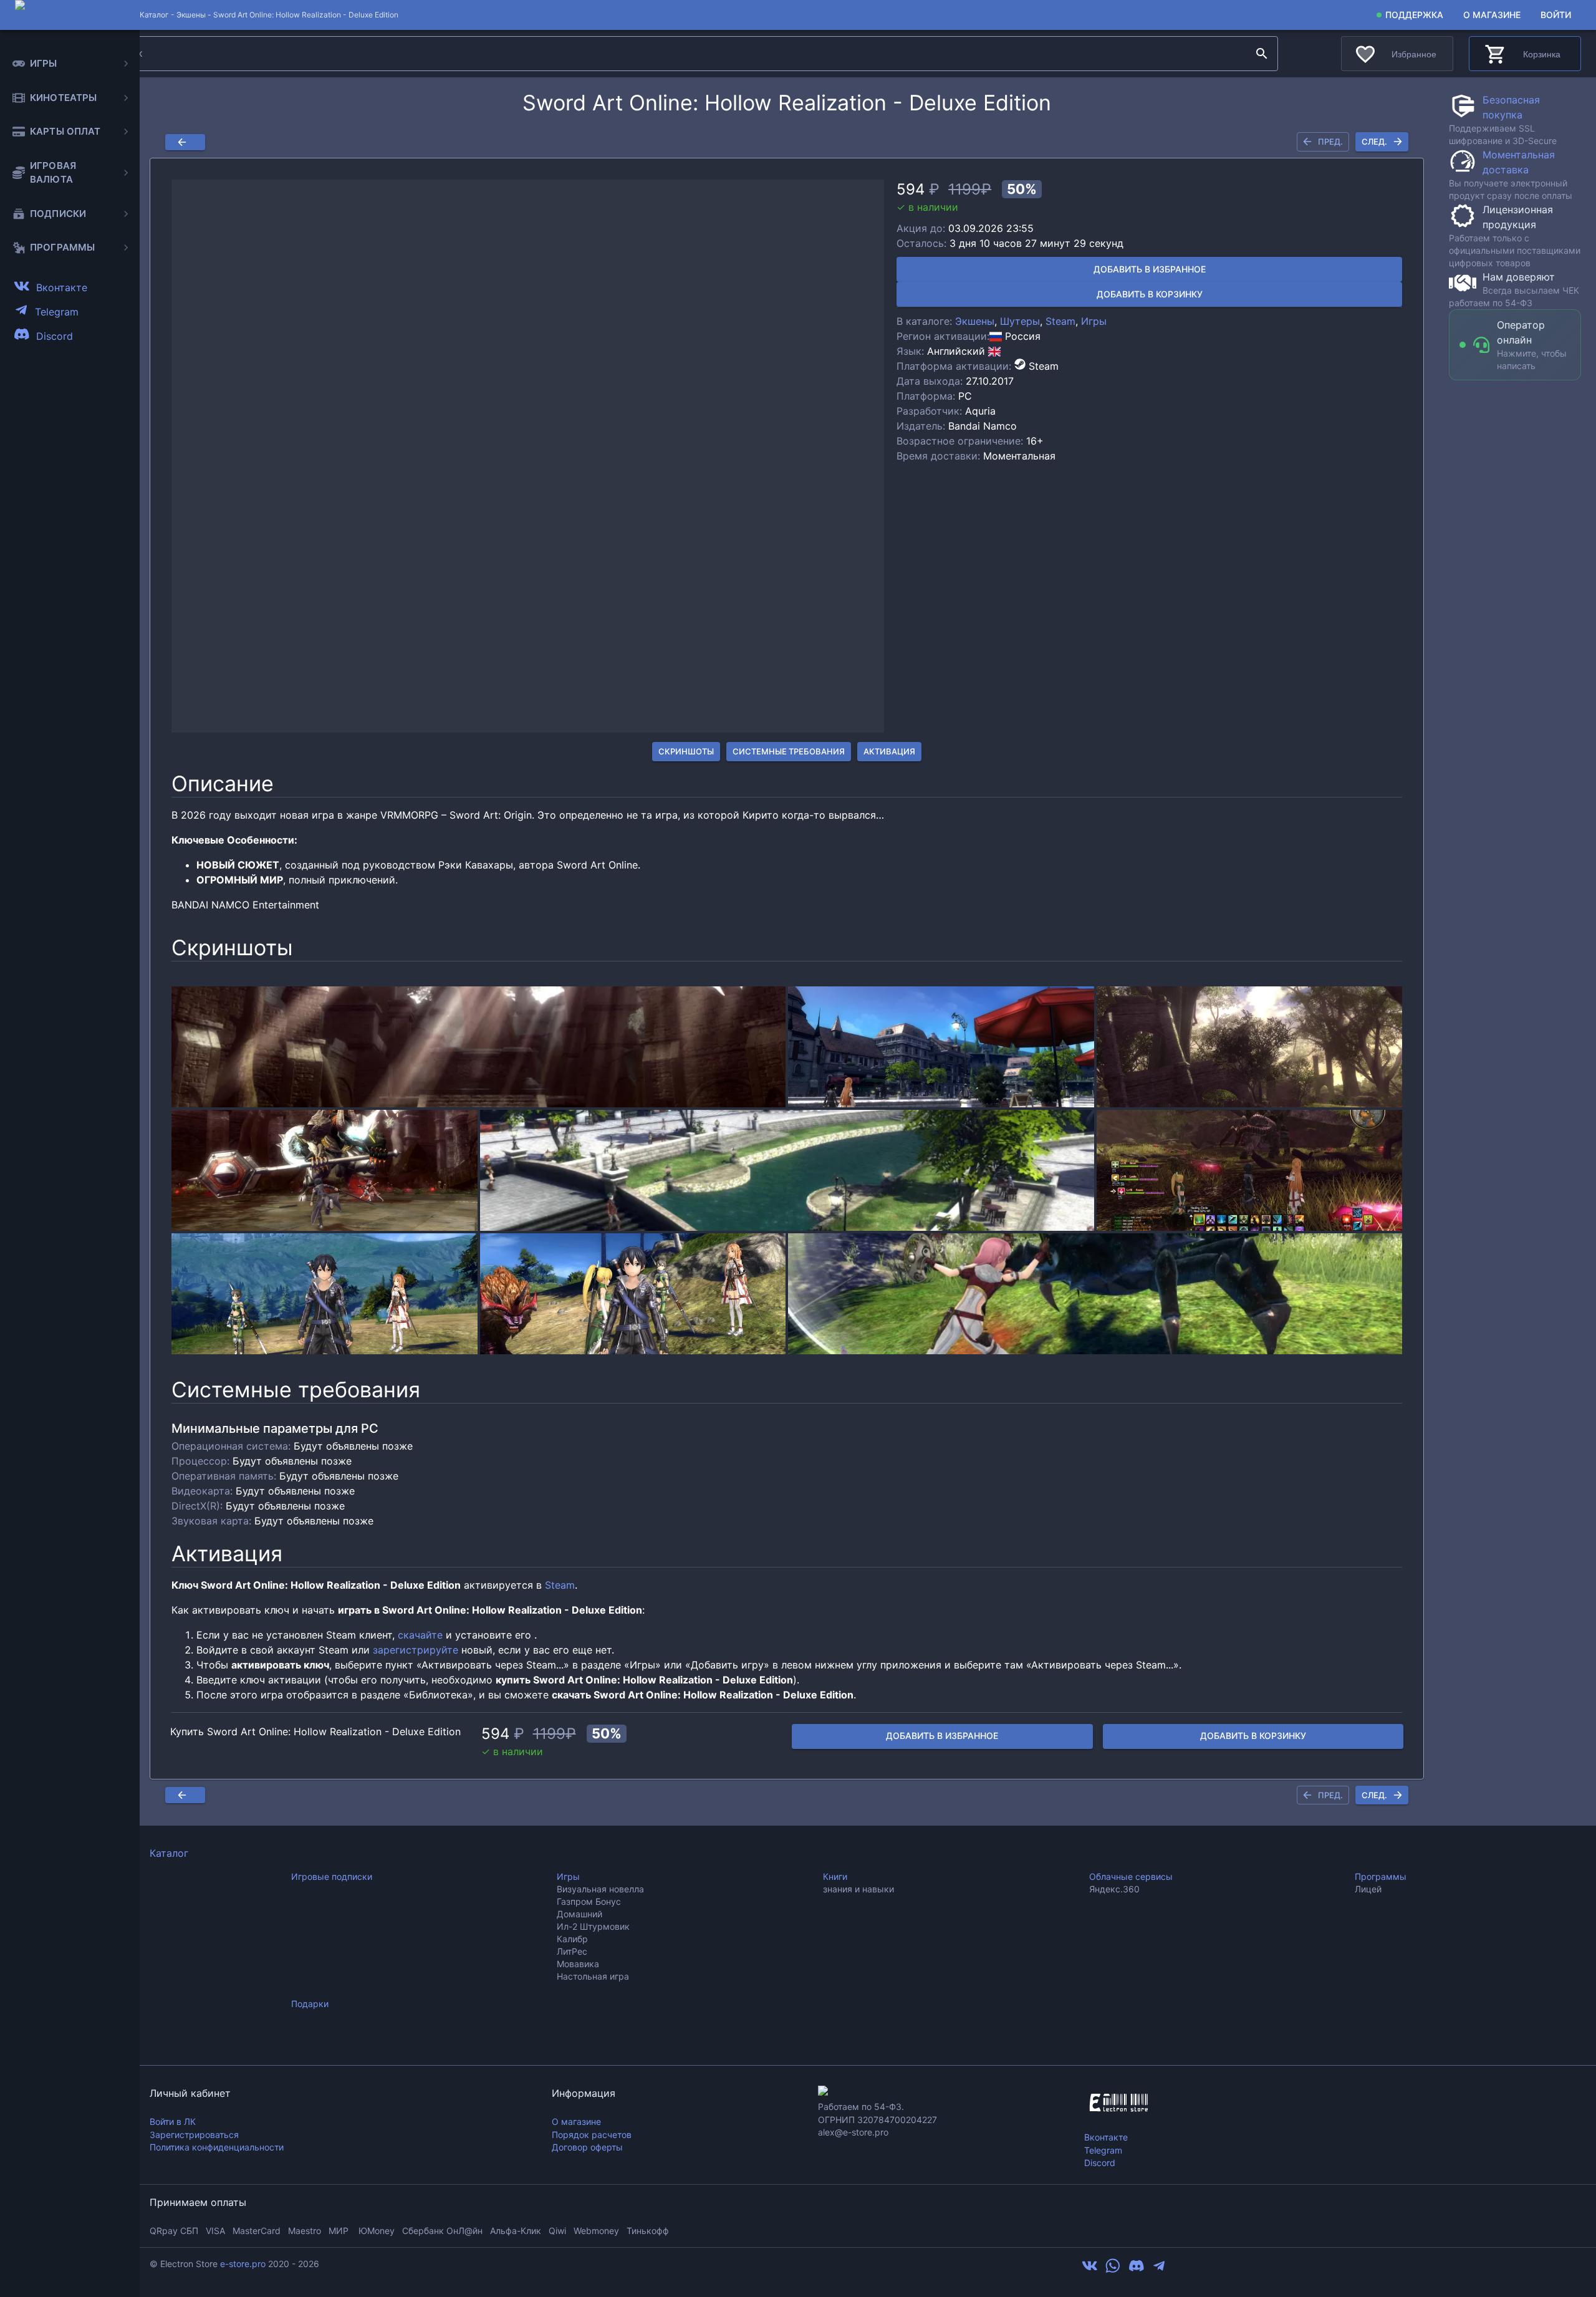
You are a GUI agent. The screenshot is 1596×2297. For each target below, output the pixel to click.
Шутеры (1020, 321)
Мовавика (578, 1964)
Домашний (579, 1914)
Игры (1094, 321)
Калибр (572, 1939)
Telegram (1103, 2150)
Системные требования (789, 751)
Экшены (191, 15)
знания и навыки (858, 1889)
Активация (889, 751)
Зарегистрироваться (194, 2135)
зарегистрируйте (416, 1650)
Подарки (310, 2004)
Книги (835, 1876)
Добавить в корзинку (1150, 294)
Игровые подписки (332, 1876)
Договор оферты (587, 2147)
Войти (1556, 15)
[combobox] (677, 54)
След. (1374, 142)
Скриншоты (686, 751)
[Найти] (1262, 54)
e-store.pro (243, 2264)
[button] (528, 456)
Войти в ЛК (173, 2121)
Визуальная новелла (600, 1889)
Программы (1381, 1876)
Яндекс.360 (1114, 1889)
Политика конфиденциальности (217, 2147)
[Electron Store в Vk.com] (1090, 2270)
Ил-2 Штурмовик (593, 1926)
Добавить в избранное (1150, 269)
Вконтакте (1106, 2137)
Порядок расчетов (592, 2135)
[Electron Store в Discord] (1137, 2270)
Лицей (1368, 1889)
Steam (1060, 321)
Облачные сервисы (1131, 1876)
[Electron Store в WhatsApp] (1113, 2270)
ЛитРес (572, 1951)
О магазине (1492, 15)
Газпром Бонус (589, 1901)
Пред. (1330, 142)
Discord (1100, 2163)
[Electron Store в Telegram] (1159, 2270)
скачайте (420, 1635)
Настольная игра (593, 1976)
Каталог (169, 1853)
